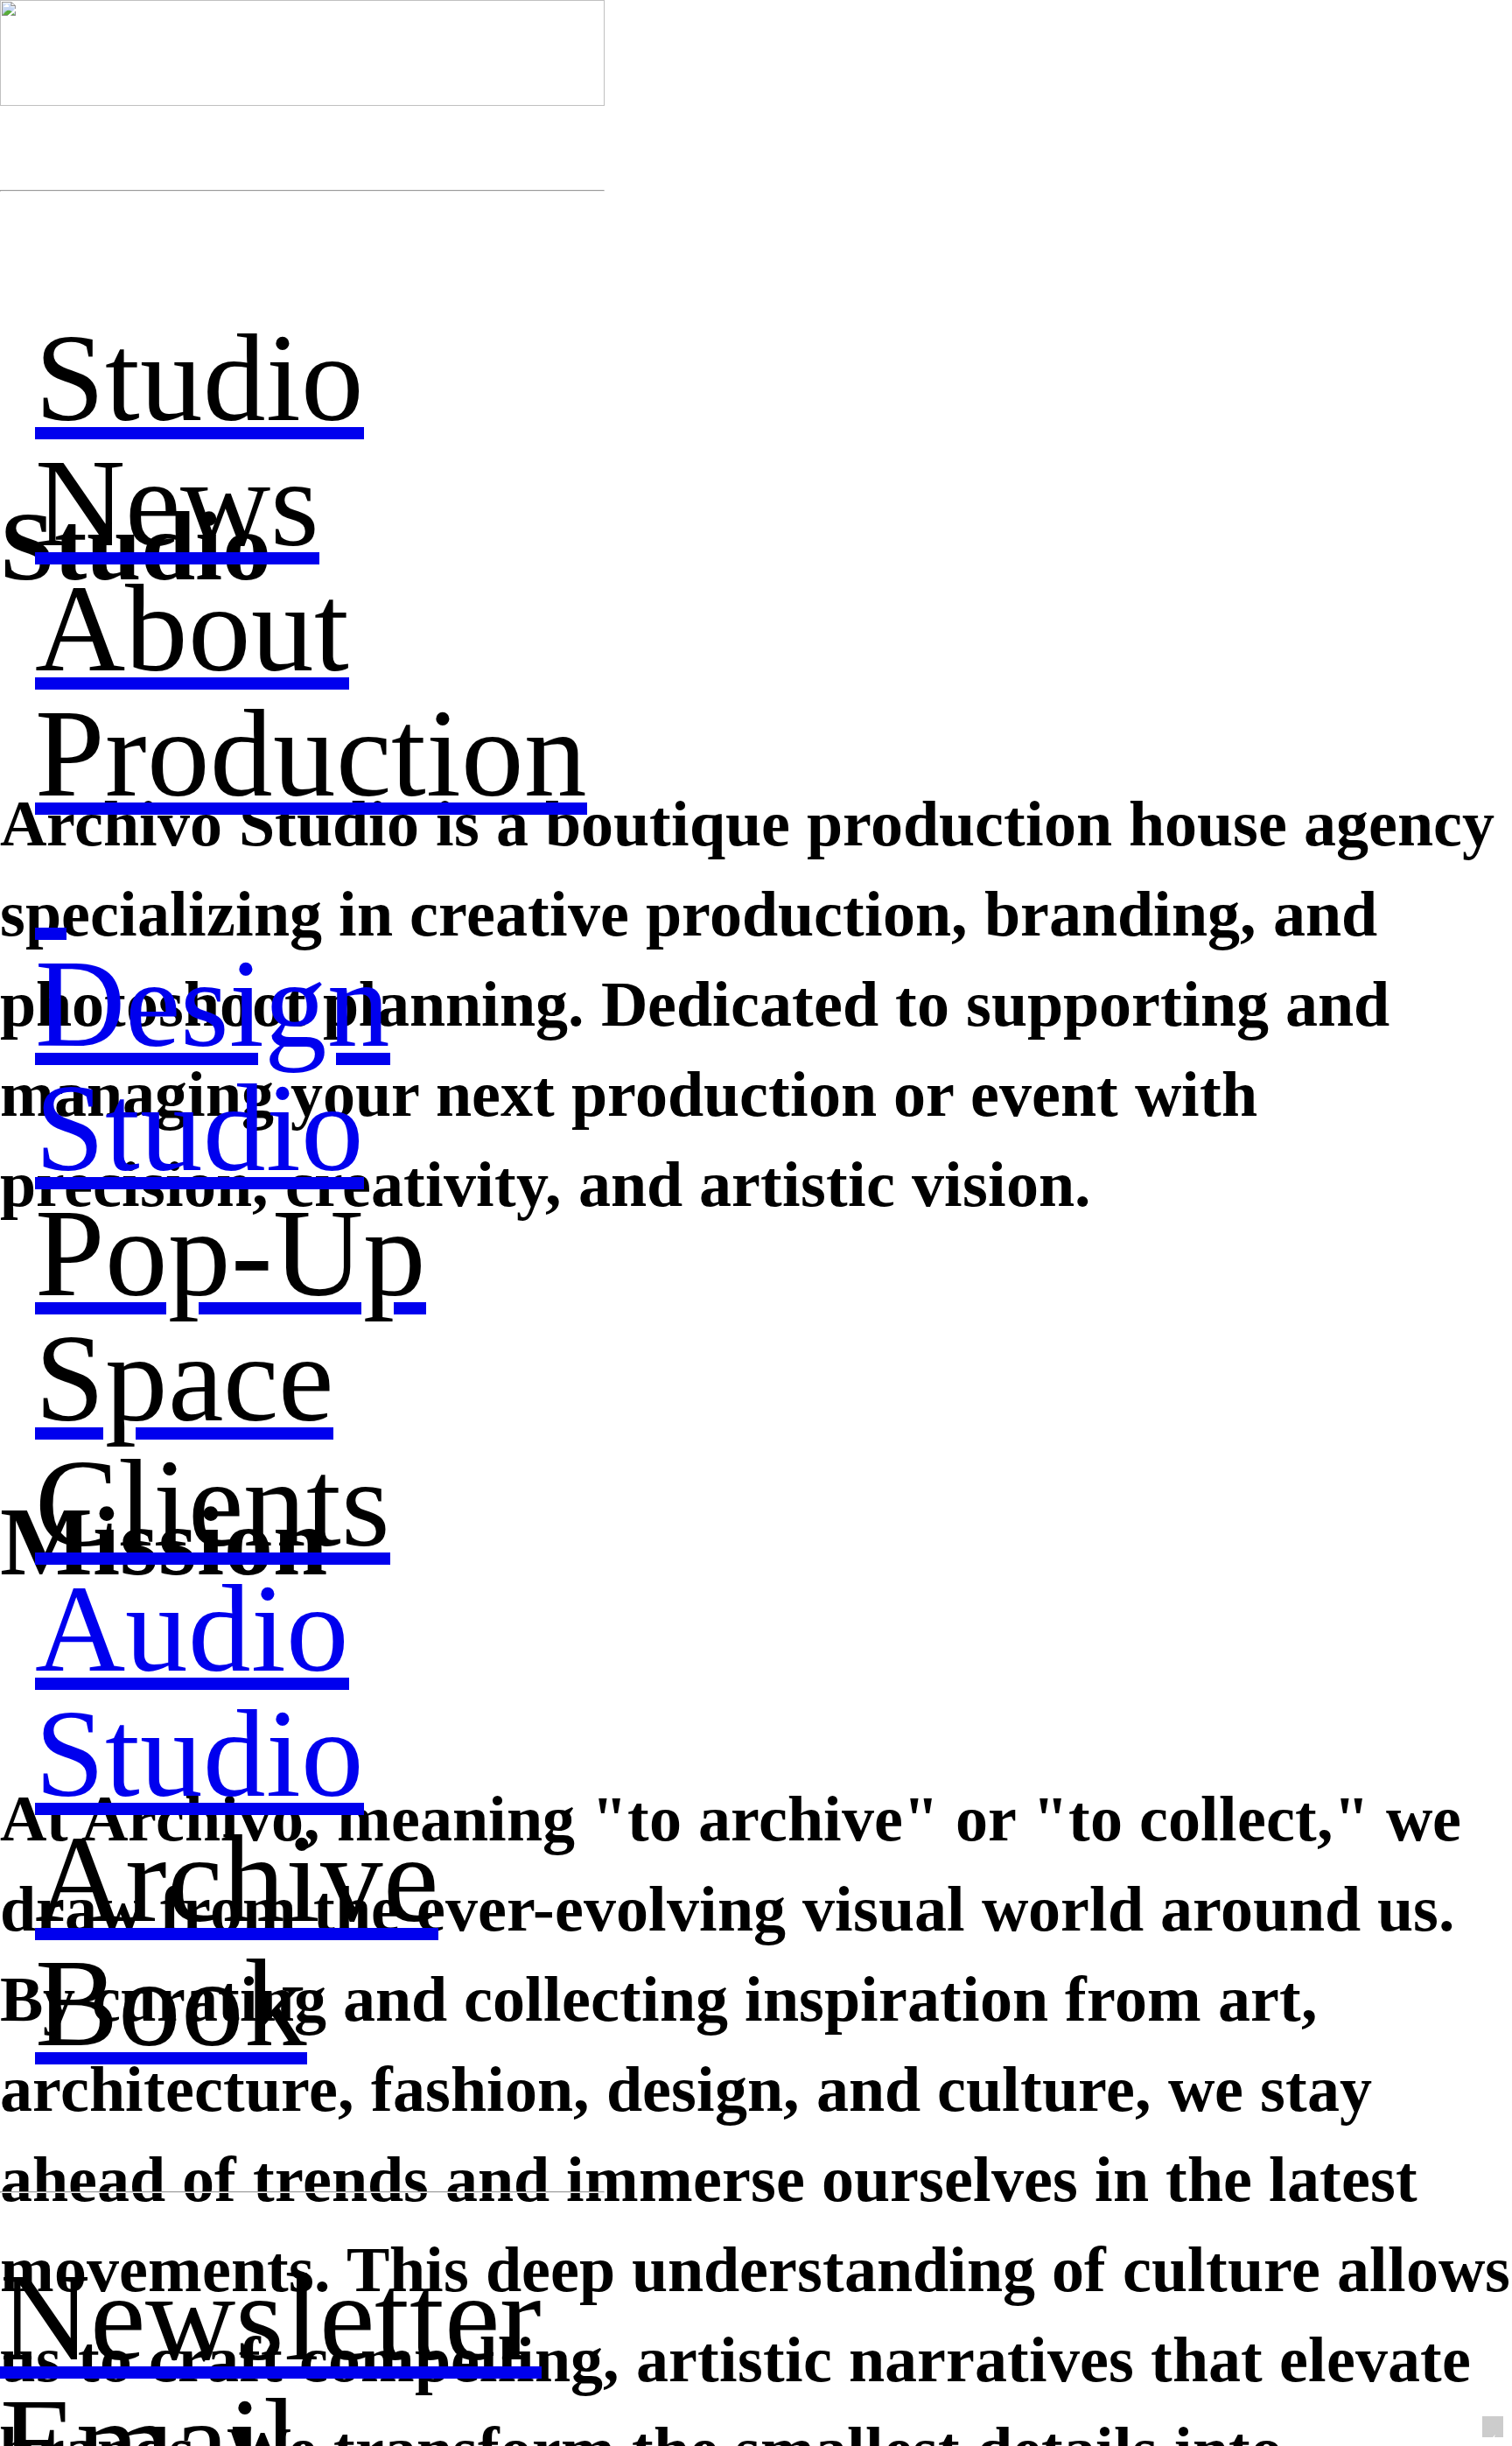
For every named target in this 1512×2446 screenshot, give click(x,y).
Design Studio (213, 1066)
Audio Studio (199, 1691)
